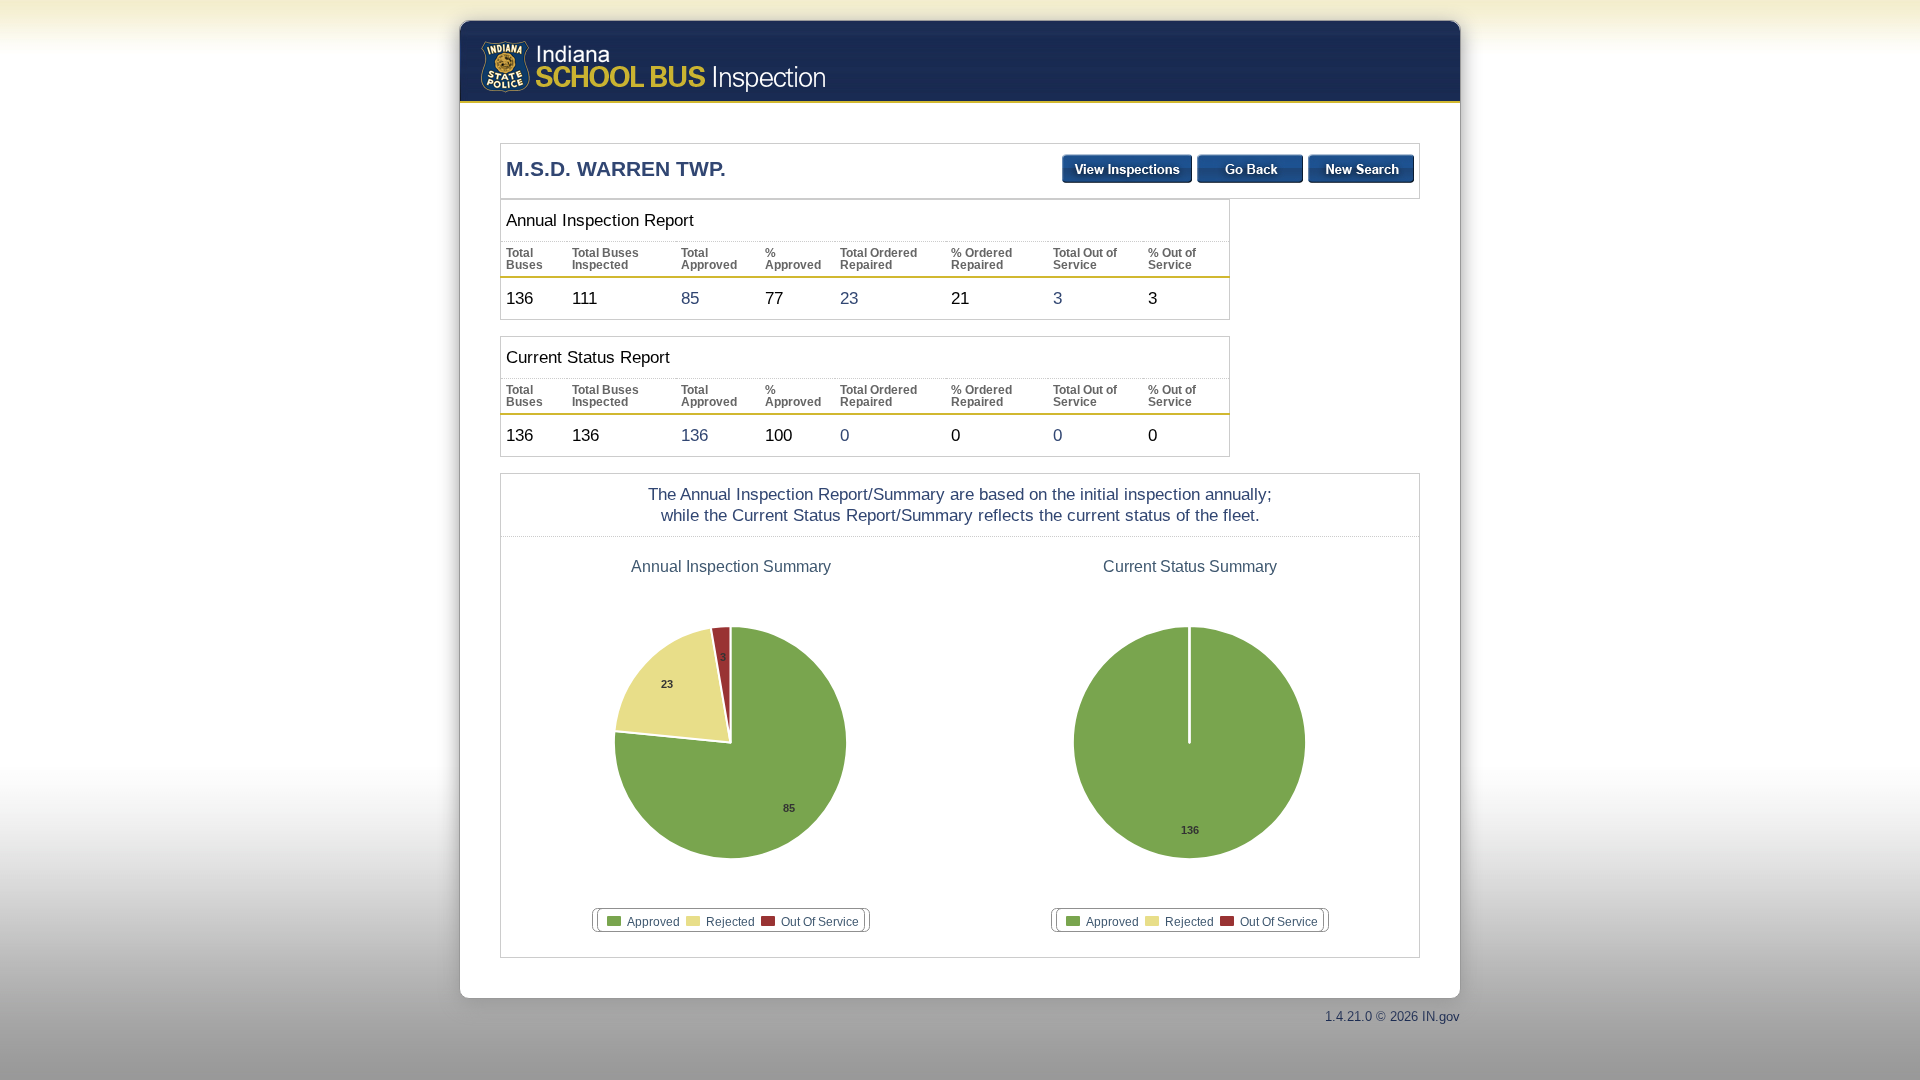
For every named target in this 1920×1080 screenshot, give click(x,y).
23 (849, 298)
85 (690, 298)
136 (694, 435)
